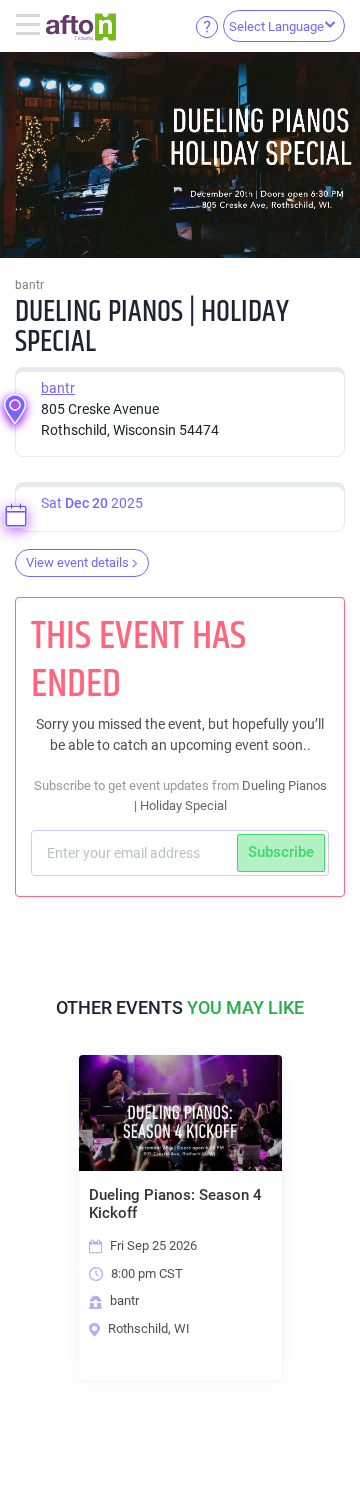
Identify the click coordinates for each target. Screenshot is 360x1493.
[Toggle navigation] (30, 26)
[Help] (207, 26)
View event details (77, 562)
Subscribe (281, 852)
